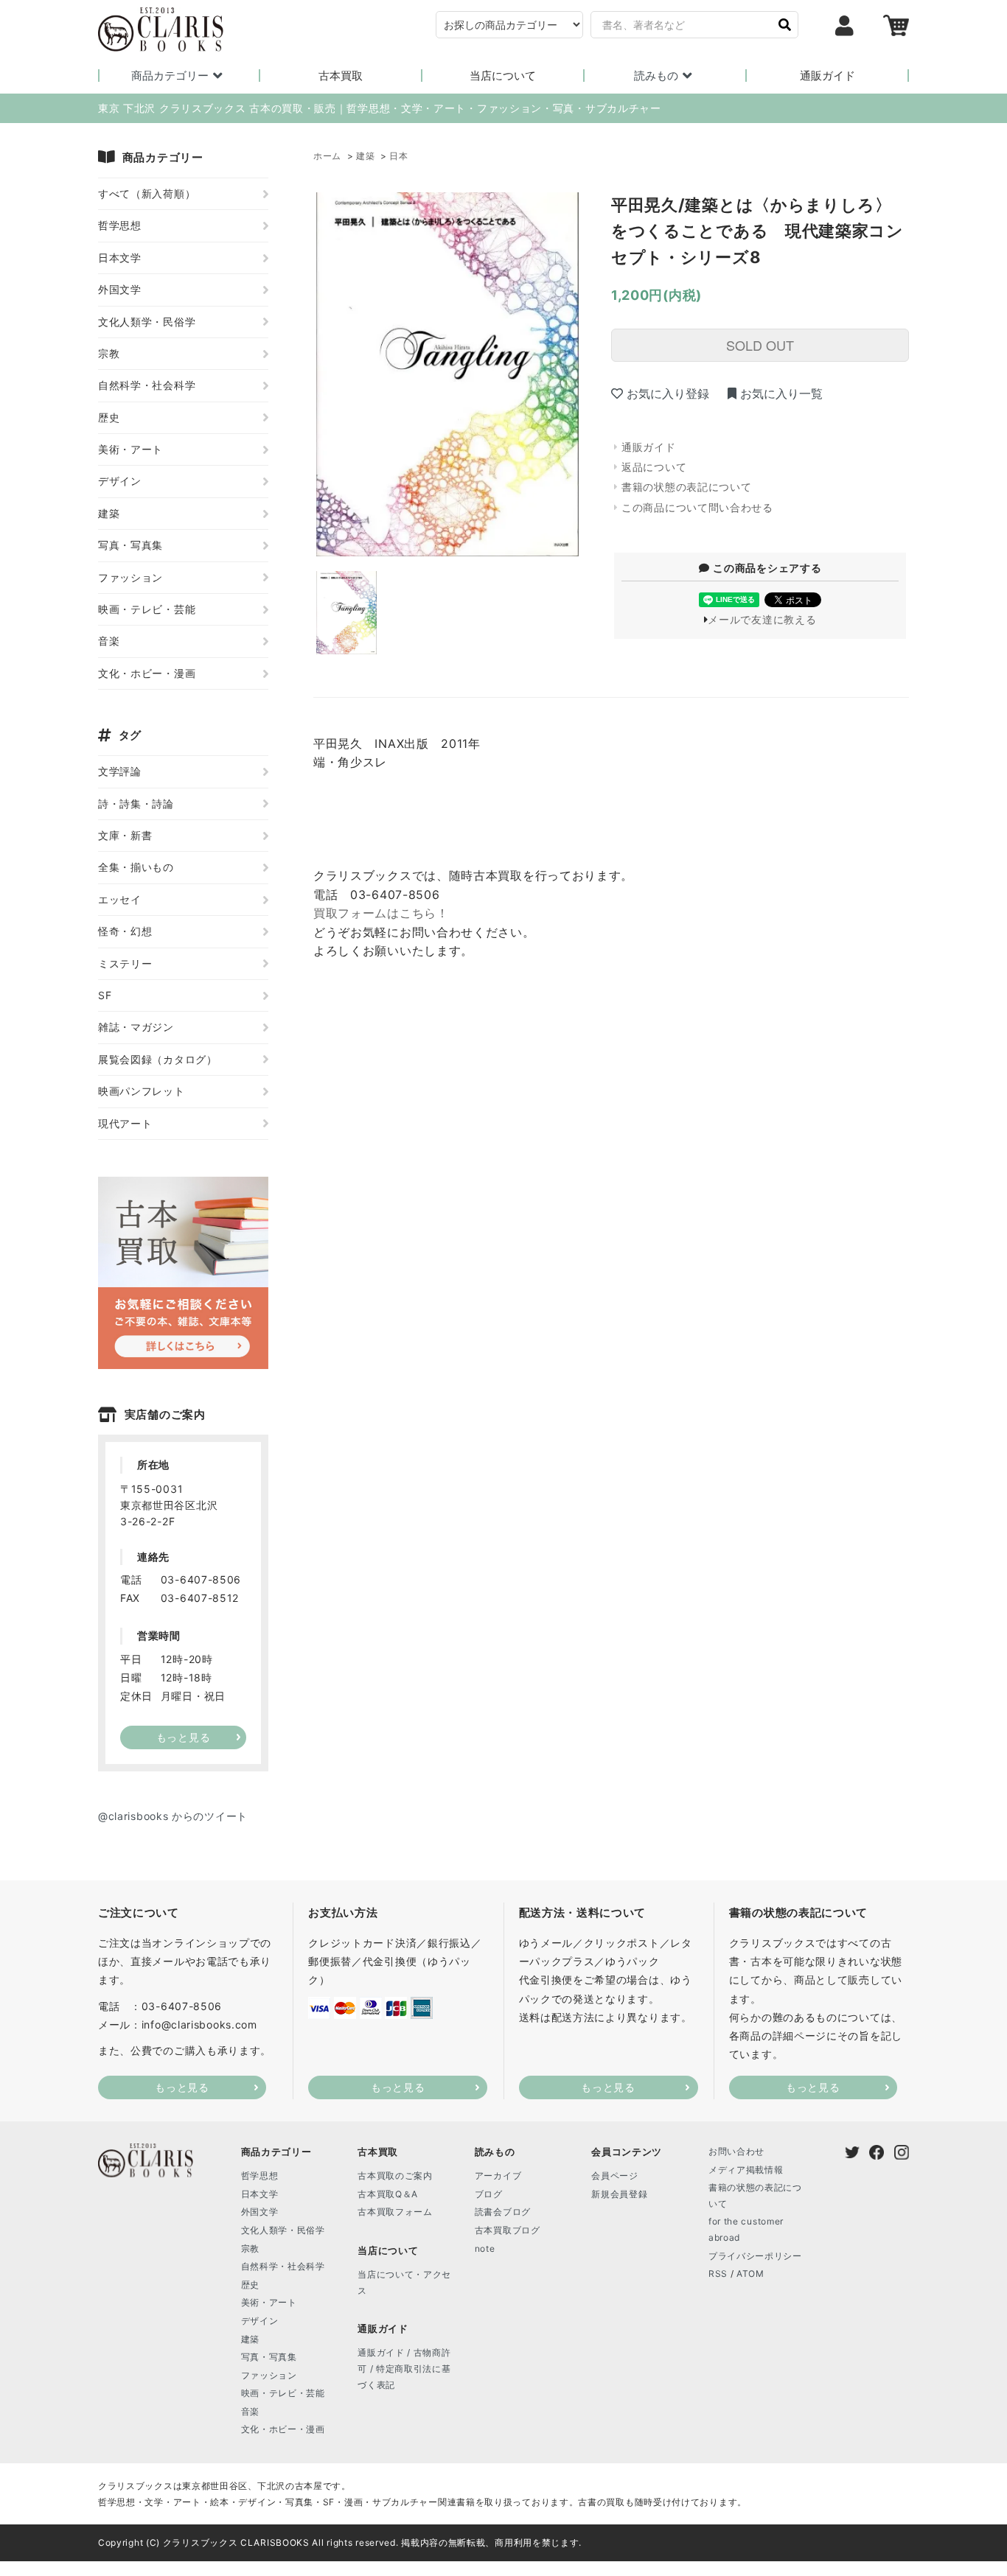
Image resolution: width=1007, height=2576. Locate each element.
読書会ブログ (503, 2212)
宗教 (109, 353)
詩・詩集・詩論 (136, 804)
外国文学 (120, 289)
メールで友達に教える (762, 619)
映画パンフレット (142, 1091)
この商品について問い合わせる (697, 507)
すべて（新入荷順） (147, 193)
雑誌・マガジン (136, 1027)
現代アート (125, 1123)
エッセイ (120, 899)
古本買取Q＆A (388, 2194)
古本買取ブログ (508, 2230)
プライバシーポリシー (755, 2256)
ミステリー (125, 963)
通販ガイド (827, 76)
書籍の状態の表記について (686, 487)
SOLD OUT (760, 345)
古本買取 (341, 76)
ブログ (489, 2194)
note (485, 2248)
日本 (398, 156)
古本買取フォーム (395, 2212)
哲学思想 (120, 225)
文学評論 (120, 771)
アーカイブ (498, 2176)
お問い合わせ (736, 2151)
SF (105, 995)
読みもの (656, 76)
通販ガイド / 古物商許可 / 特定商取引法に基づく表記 (404, 2368)
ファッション (130, 577)
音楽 (109, 641)
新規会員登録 (619, 2194)
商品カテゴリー (170, 76)
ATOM (750, 2274)
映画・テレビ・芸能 (147, 609)
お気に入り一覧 (781, 393)
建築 (365, 156)
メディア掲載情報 (746, 2170)
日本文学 (120, 258)
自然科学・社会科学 (147, 385)
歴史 (109, 417)
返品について (654, 467)
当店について (503, 76)
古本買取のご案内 (395, 2176)
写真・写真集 (130, 545)
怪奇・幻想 (125, 931)
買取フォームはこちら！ (381, 913)
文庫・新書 (125, 835)
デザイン (120, 481)
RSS (718, 2274)
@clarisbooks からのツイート (173, 1816)
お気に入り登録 (668, 393)
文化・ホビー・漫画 (147, 673)
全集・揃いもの (136, 867)
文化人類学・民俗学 (147, 322)
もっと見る (182, 2087)
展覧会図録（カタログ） (158, 1059)
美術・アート (130, 449)
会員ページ (615, 2176)
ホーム (327, 156)
